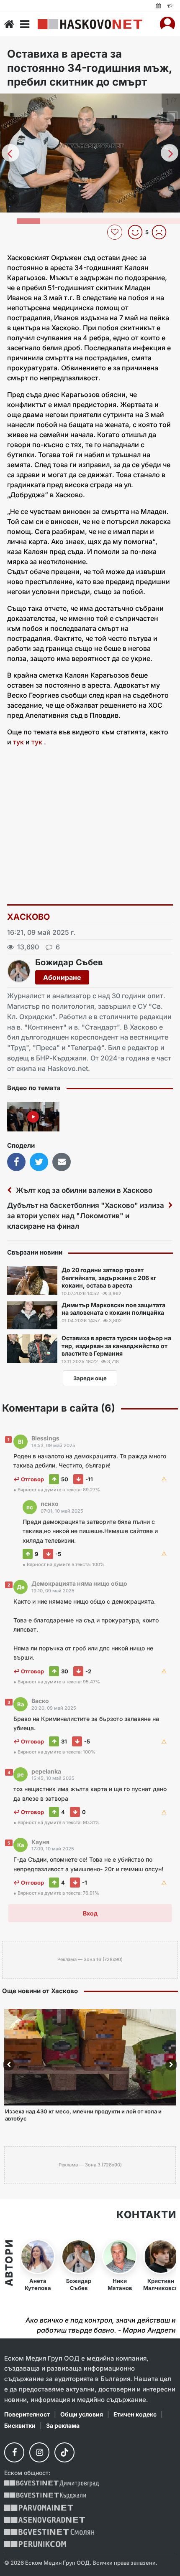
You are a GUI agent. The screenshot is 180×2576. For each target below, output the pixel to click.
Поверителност (27, 2414)
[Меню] (25, 24)
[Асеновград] (45, 2520)
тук (18, 742)
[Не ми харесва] (162, 232)
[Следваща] (170, 153)
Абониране (62, 977)
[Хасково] (90, 24)
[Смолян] (49, 2532)
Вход (90, 1913)
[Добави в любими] (116, 232)
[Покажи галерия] (171, 117)
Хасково (29, 917)
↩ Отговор (29, 1479)
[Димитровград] (51, 2484)
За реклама (63, 2425)
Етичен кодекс (135, 2414)
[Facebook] (14, 2452)
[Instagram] (39, 2452)
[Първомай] (39, 2508)
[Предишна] (10, 153)
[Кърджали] (45, 2496)
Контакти (146, 2215)
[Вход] (167, 24)
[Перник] (35, 2544)
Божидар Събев (69, 962)
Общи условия (82, 2414)
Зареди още (90, 1378)
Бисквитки (20, 2425)
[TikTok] (64, 2452)
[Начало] (9, 24)
